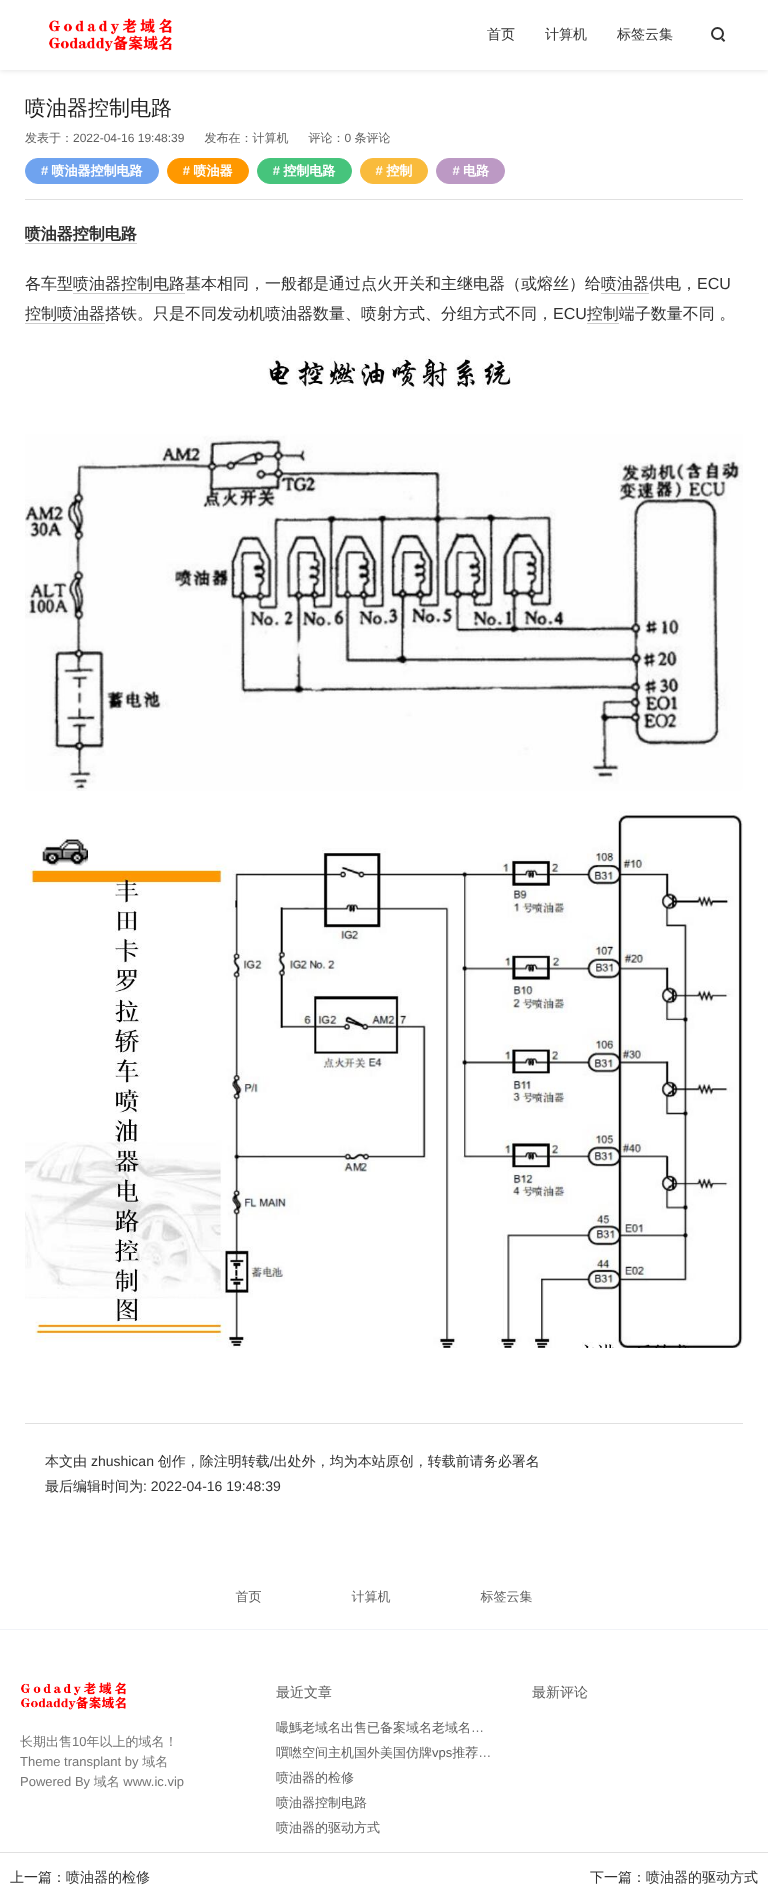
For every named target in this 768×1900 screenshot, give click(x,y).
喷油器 (213, 170)
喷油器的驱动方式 (702, 1877)
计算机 (566, 34)
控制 (399, 170)
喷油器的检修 (108, 1877)
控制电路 (310, 170)
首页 (501, 34)
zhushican (124, 1461)
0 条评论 (367, 138)
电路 (476, 170)
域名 (155, 1761)
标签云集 (645, 34)
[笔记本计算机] (110, 35)
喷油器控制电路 (97, 170)
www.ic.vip (153, 1781)
